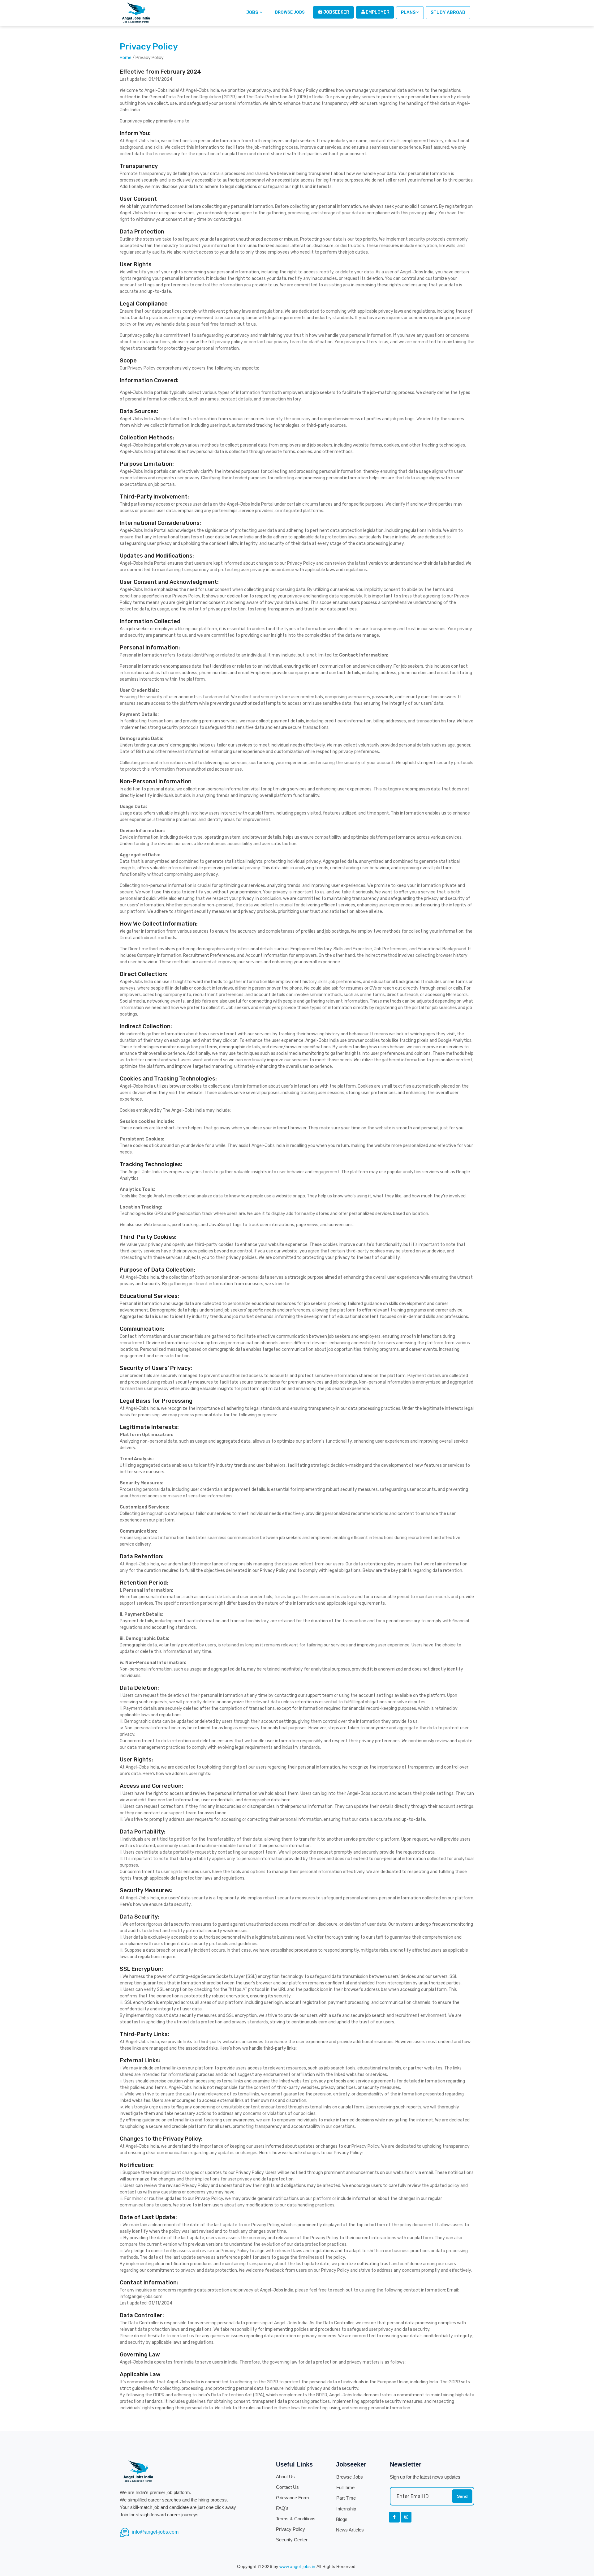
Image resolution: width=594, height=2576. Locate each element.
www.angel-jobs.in (297, 2566)
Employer (377, 12)
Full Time (345, 2487)
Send (462, 2496)
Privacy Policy (291, 2529)
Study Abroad (448, 13)
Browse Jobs (350, 2477)
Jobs (253, 13)
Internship (346, 2509)
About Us (285, 2477)
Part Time (346, 2498)
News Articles (350, 2530)
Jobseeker (336, 12)
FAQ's (282, 2508)
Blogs (342, 2519)
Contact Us (287, 2487)
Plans (408, 13)
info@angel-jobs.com (155, 2532)
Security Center (292, 2540)
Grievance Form (293, 2498)
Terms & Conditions (296, 2519)
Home (126, 58)
